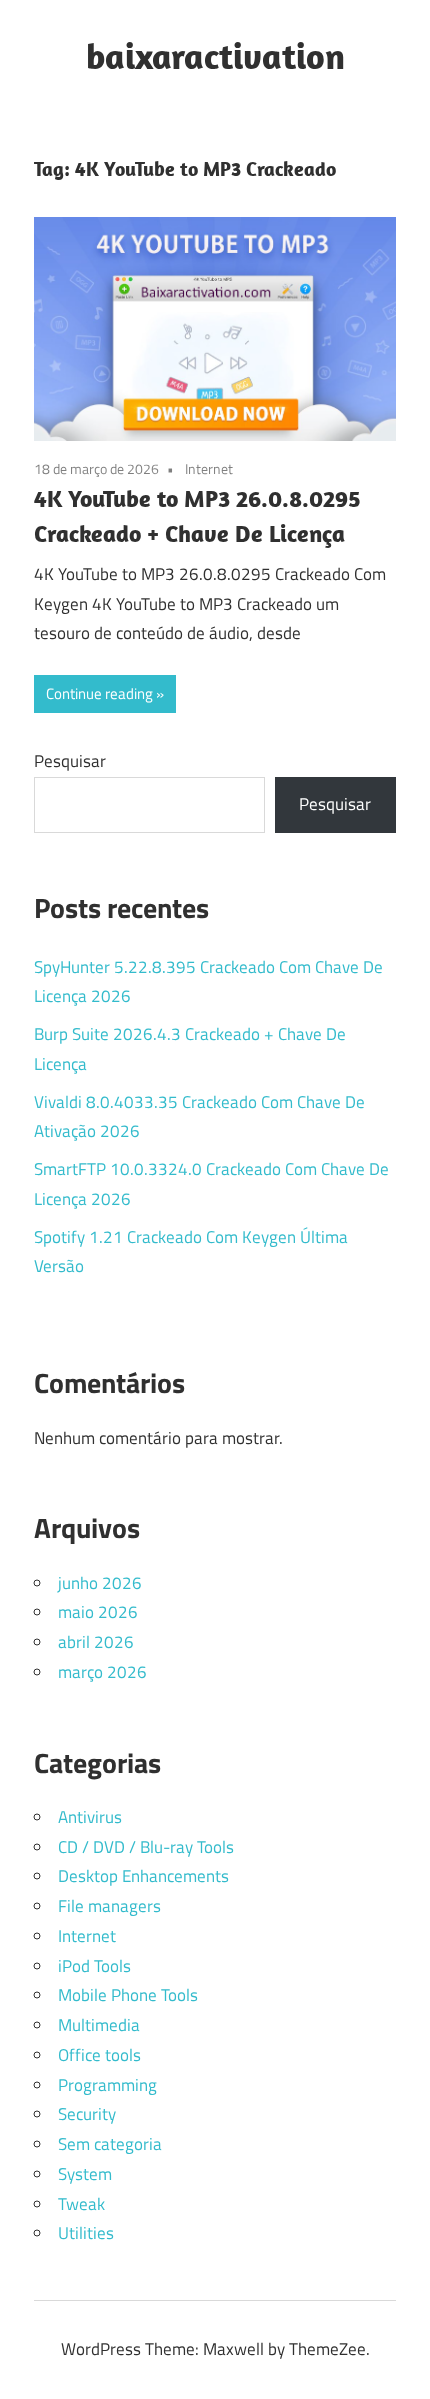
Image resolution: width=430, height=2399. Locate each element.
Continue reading (99, 693)
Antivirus (90, 1817)
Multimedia (99, 2025)
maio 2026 (98, 1612)
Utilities (86, 2233)
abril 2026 (96, 1642)
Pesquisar (70, 761)
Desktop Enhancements (143, 1876)
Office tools (99, 2055)
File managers (109, 1906)
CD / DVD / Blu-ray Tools (146, 1847)
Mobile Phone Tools (128, 1995)
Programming (107, 2085)
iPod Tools (94, 1966)
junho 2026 (100, 1583)
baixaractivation (215, 55)
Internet (209, 468)
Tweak (81, 2204)
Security (87, 2114)
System (85, 2174)
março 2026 (102, 1672)
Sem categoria (110, 2144)
